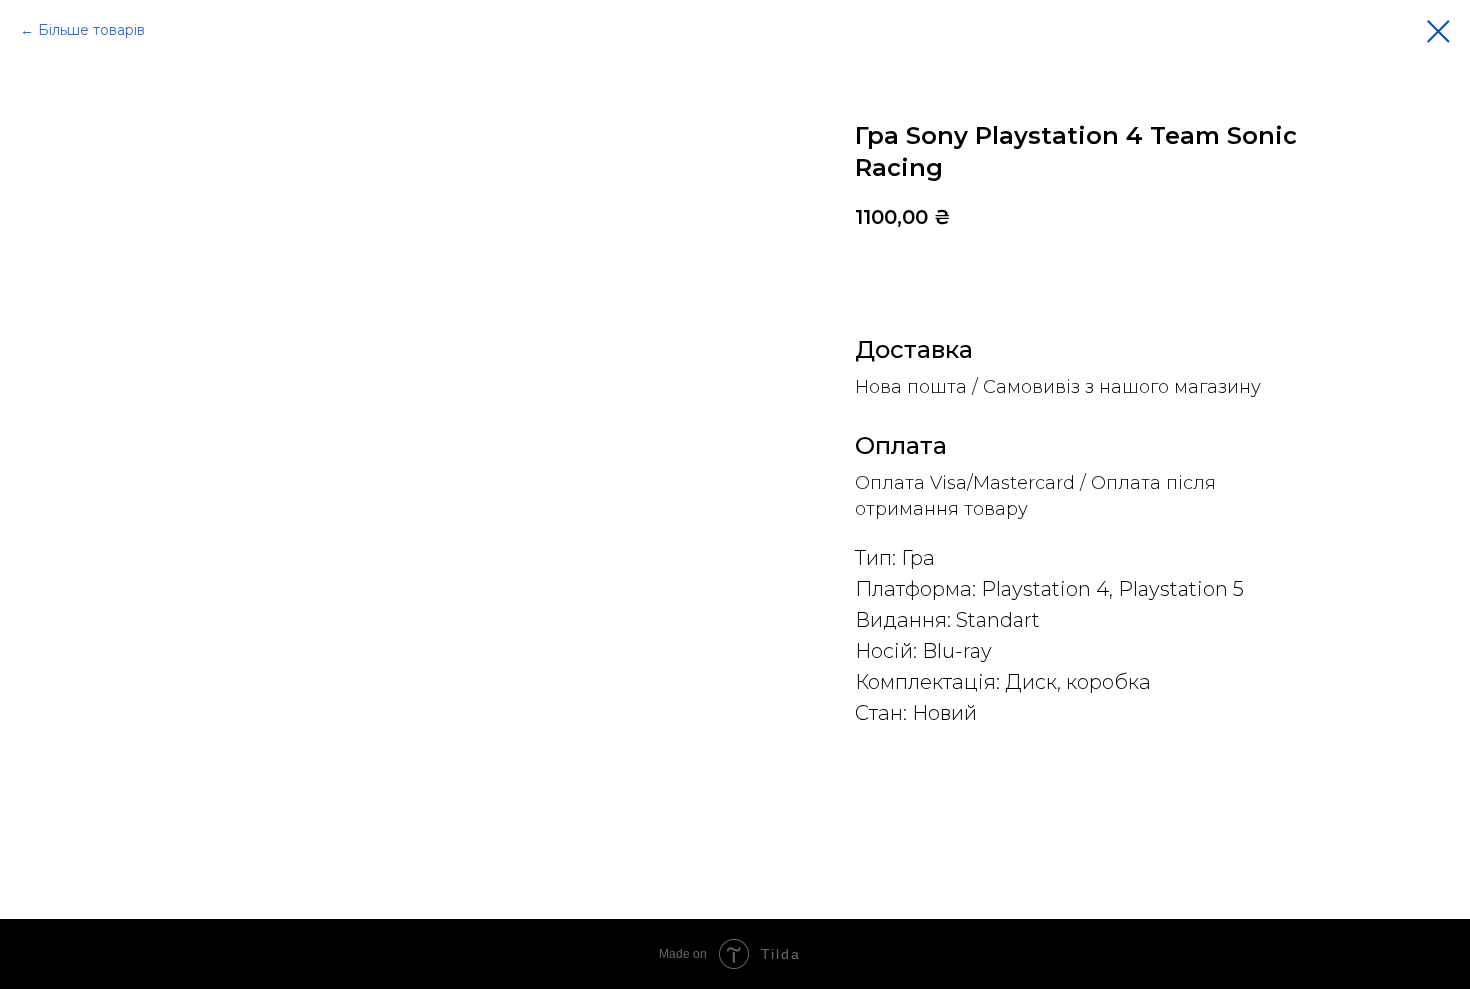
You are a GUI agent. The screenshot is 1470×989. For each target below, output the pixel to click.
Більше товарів (91, 30)
